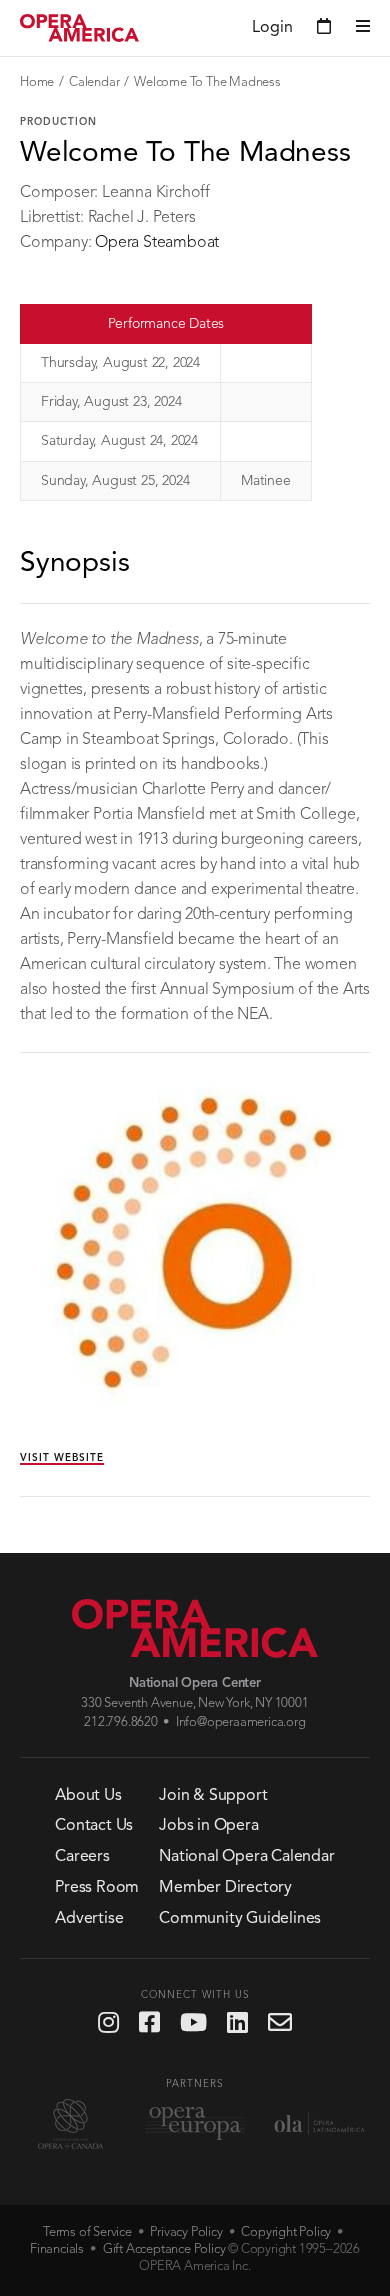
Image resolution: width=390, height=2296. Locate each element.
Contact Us (94, 1826)
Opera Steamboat (157, 243)
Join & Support (213, 1796)
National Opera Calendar (246, 1857)
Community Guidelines (240, 1919)
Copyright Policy (286, 2232)
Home (37, 82)
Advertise (89, 1919)
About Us (88, 1796)
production (58, 122)
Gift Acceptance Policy (164, 2249)
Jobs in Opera (208, 1826)
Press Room (97, 1888)
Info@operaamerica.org (241, 1722)
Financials (57, 2249)
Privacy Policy (186, 2232)
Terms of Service (87, 2232)
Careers (82, 1857)
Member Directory (225, 1888)
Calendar (94, 82)
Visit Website (62, 1458)
